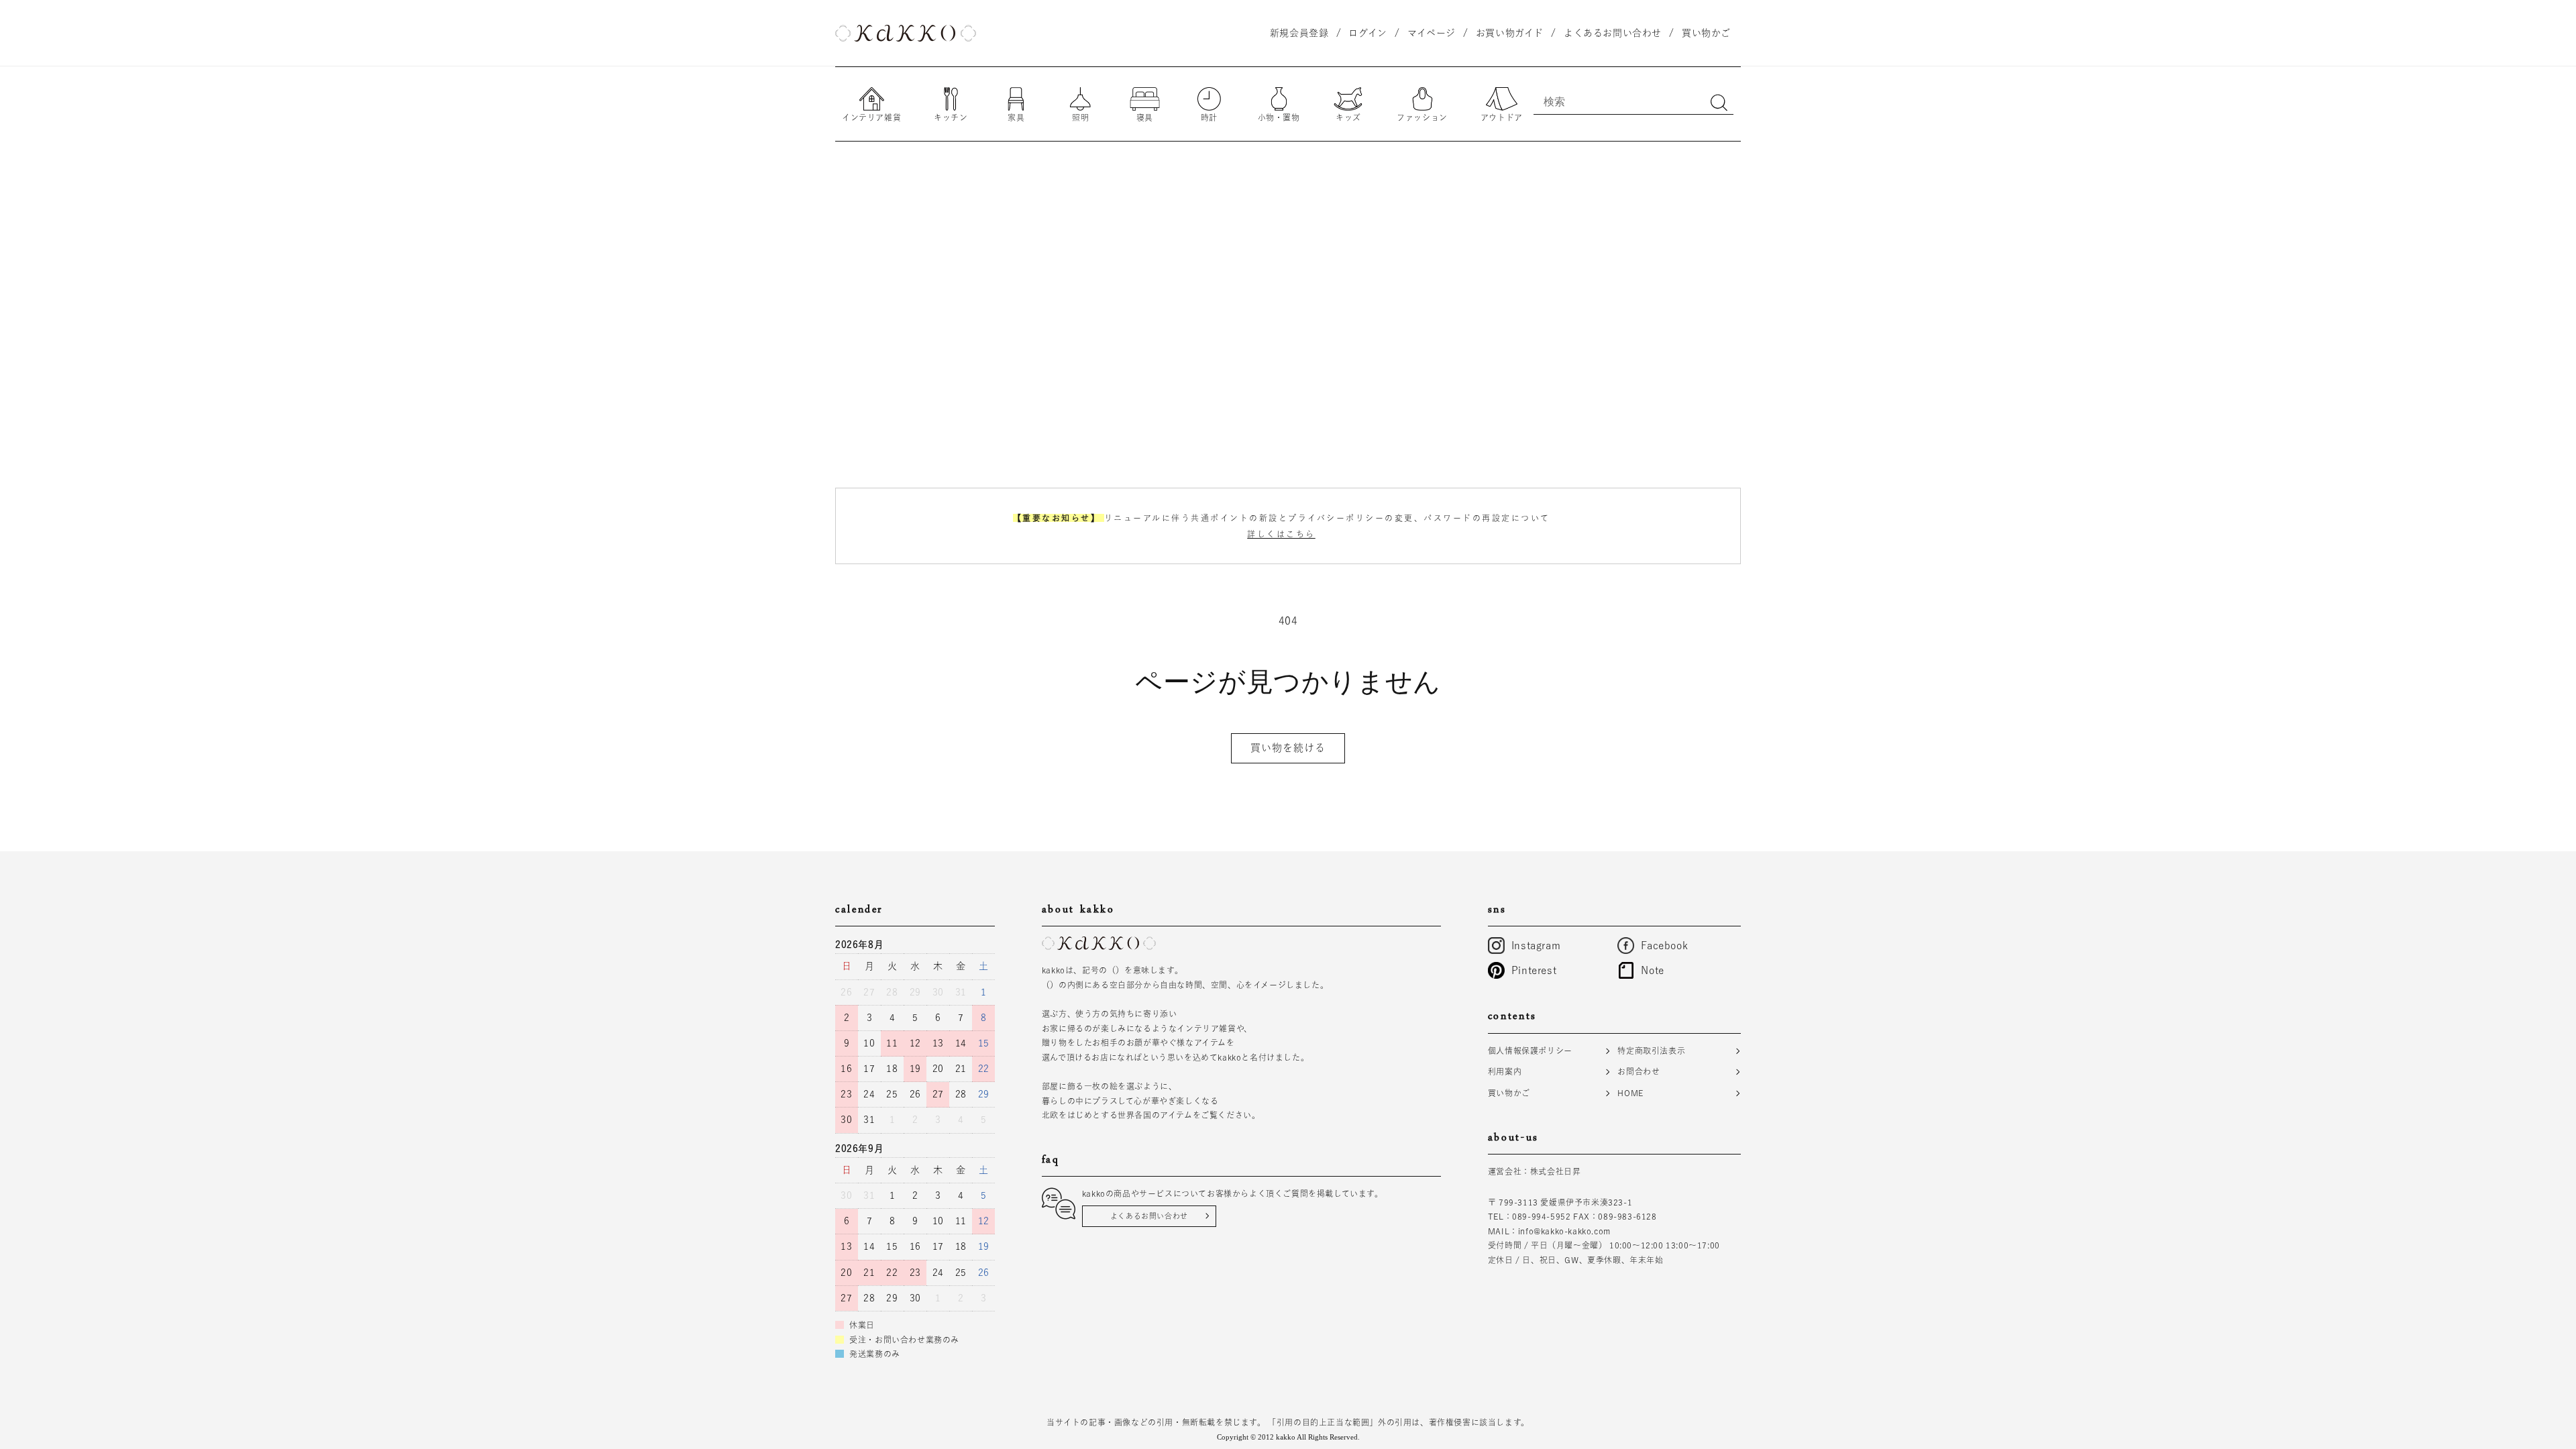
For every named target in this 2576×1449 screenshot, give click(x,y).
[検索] (1719, 103)
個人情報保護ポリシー (1530, 1051)
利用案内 (1505, 1071)
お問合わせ (1639, 1071)
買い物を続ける (1288, 748)
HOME (1630, 1093)
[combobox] (1633, 101)
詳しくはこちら (1281, 534)
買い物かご (1509, 1093)
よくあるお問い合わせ (1149, 1216)
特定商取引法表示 (1651, 1051)
